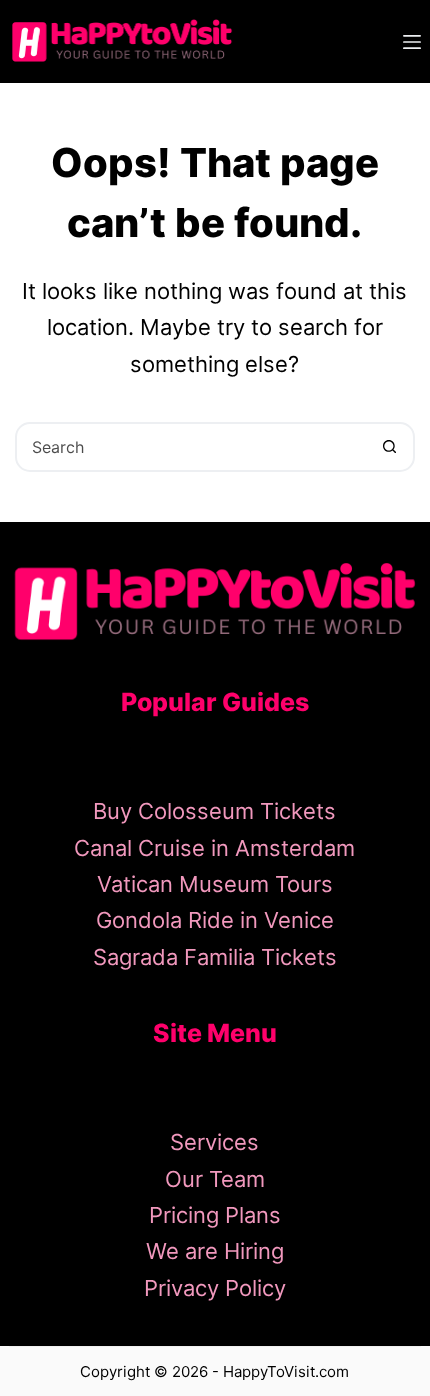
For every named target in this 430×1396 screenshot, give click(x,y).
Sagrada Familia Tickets (215, 957)
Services (214, 1142)
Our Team (215, 1179)
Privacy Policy (215, 1288)
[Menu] (412, 42)
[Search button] (390, 447)
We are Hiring (215, 1251)
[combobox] (192, 447)
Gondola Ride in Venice (215, 920)
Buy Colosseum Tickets (214, 811)
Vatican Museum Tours (215, 884)
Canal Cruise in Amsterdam (214, 848)
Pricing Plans (215, 1215)
